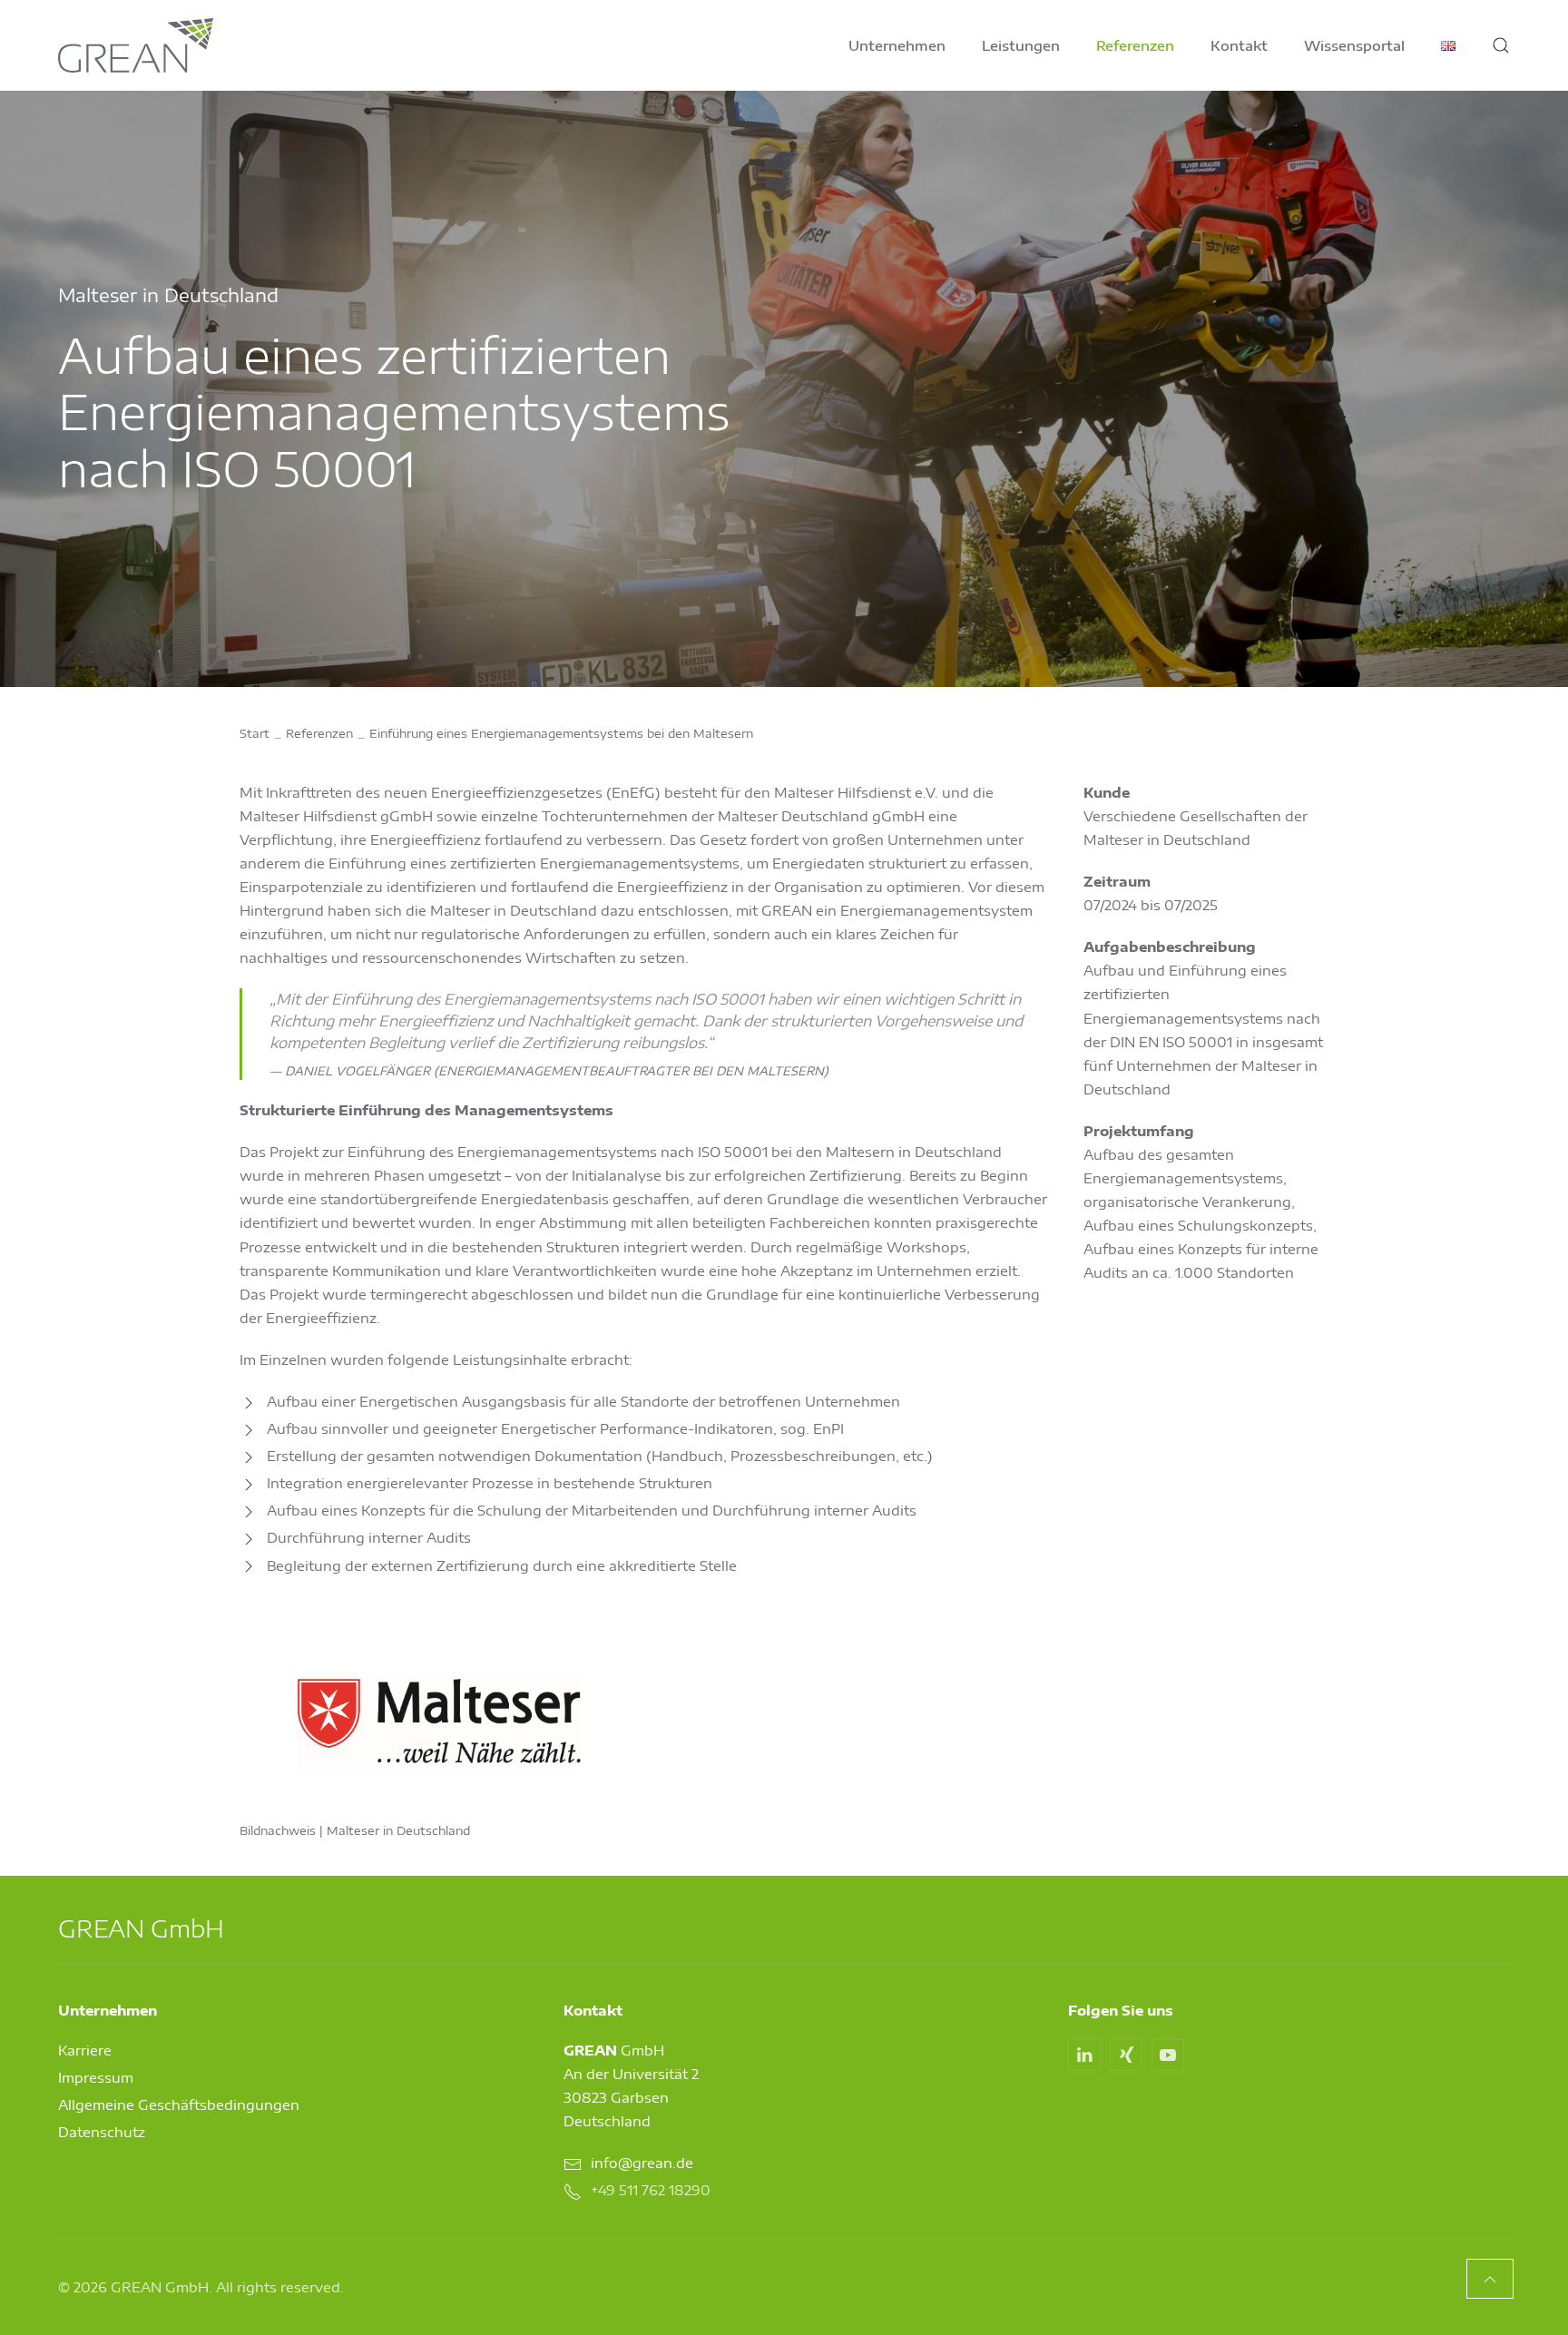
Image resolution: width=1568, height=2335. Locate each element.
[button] (1501, 45)
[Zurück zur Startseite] (136, 45)
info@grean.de (642, 2163)
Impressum (96, 2077)
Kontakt (1239, 45)
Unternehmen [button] (897, 45)
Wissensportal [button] (1354, 45)
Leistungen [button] (1021, 45)
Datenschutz (102, 2132)
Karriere (85, 2050)
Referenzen (1135, 45)
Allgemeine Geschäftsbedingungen (179, 2104)
